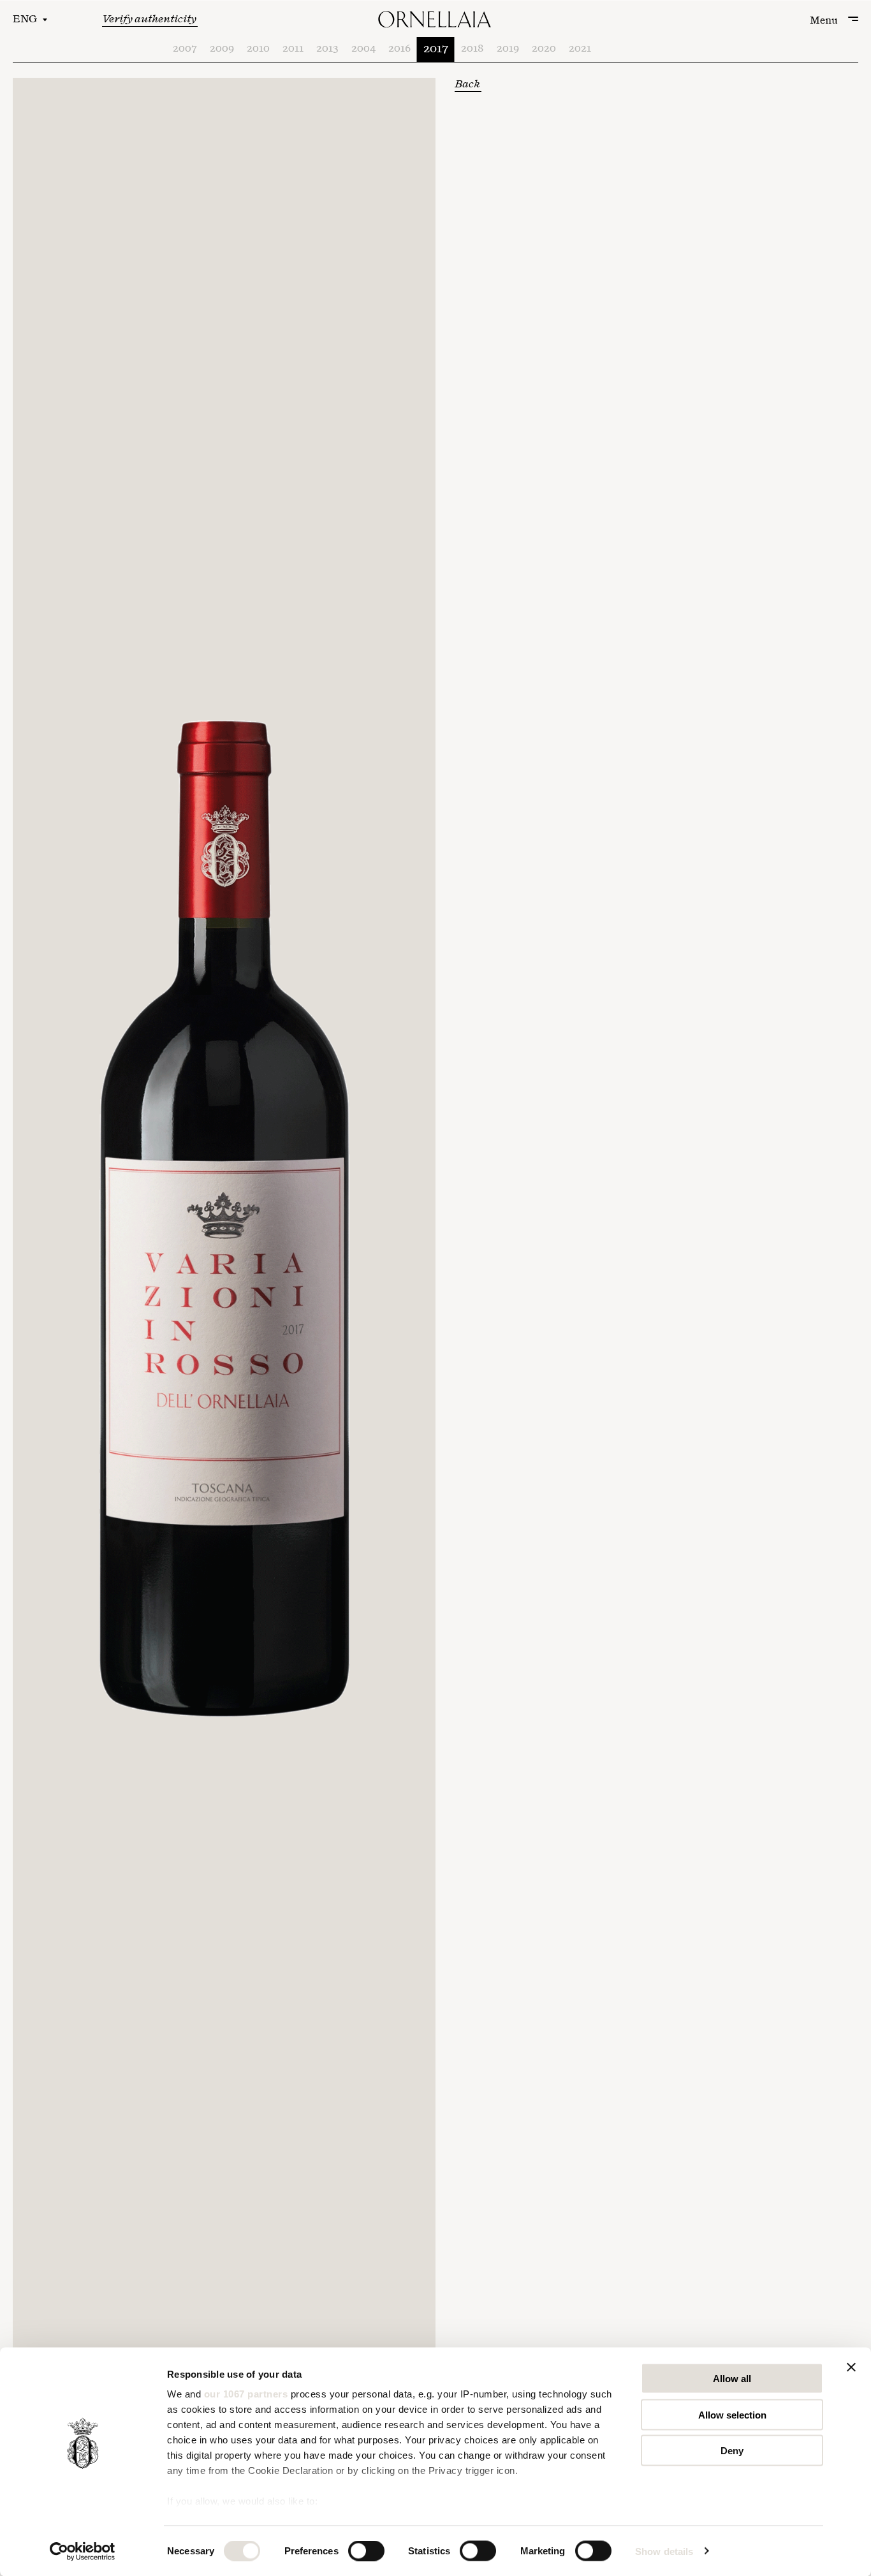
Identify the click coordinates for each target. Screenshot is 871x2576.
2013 (327, 49)
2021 (580, 49)
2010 (258, 49)
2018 (472, 49)
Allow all (732, 2379)
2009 (222, 49)
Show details (664, 2551)
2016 (399, 49)
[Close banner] (851, 2367)
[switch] (366, 2550)
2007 (185, 49)
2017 (436, 49)
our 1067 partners (246, 2394)
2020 (544, 49)
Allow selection (732, 2414)
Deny (732, 2451)
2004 (363, 49)
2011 (293, 49)
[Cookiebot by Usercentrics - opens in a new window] (83, 2551)
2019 (508, 49)
